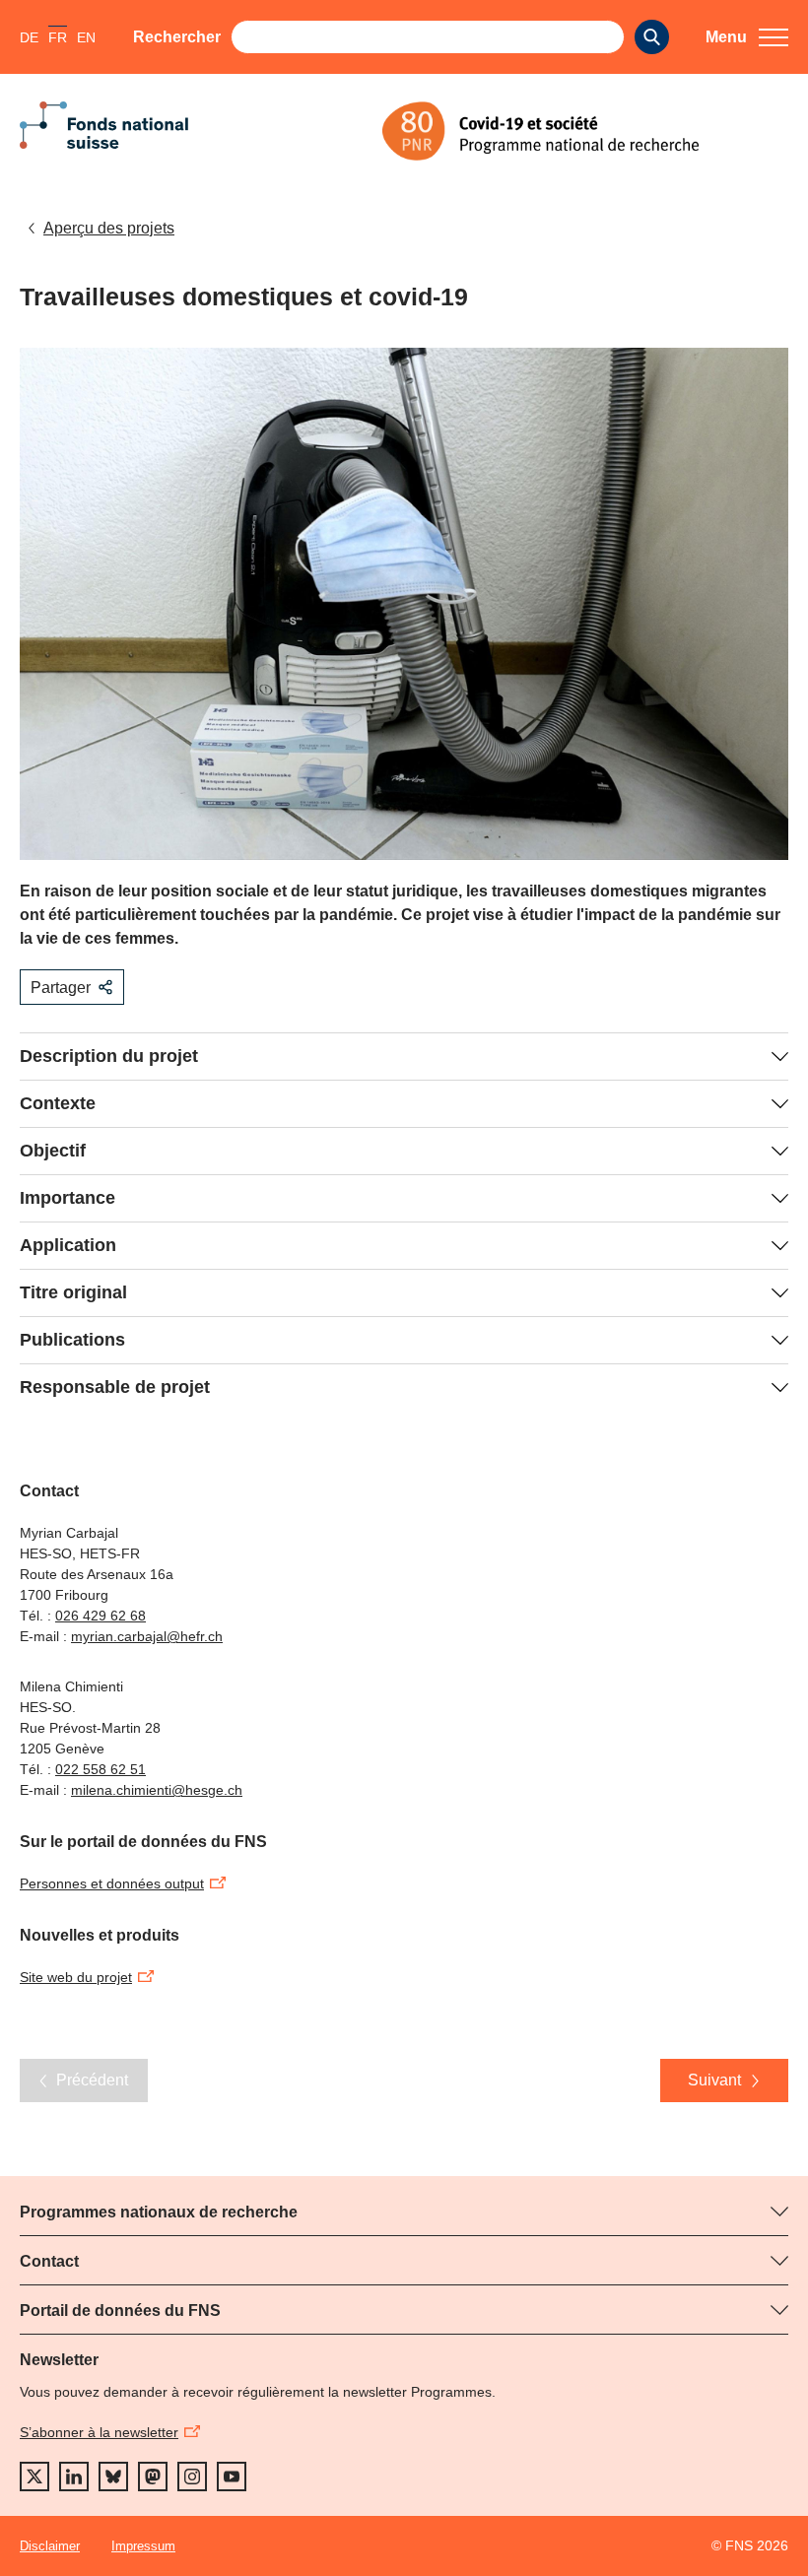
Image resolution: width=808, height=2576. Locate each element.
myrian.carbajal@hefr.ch (147, 1636)
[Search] (652, 37)
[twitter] (34, 2477)
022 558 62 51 (101, 1769)
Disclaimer (50, 2546)
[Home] (585, 131)
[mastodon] (153, 2477)
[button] (747, 37)
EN (86, 37)
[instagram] (192, 2477)
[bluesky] (113, 2477)
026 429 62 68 (101, 1616)
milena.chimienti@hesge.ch (157, 1790)
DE (29, 37)
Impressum (143, 2546)
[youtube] (232, 2477)
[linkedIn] (74, 2477)
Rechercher (177, 37)
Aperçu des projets (109, 228)
